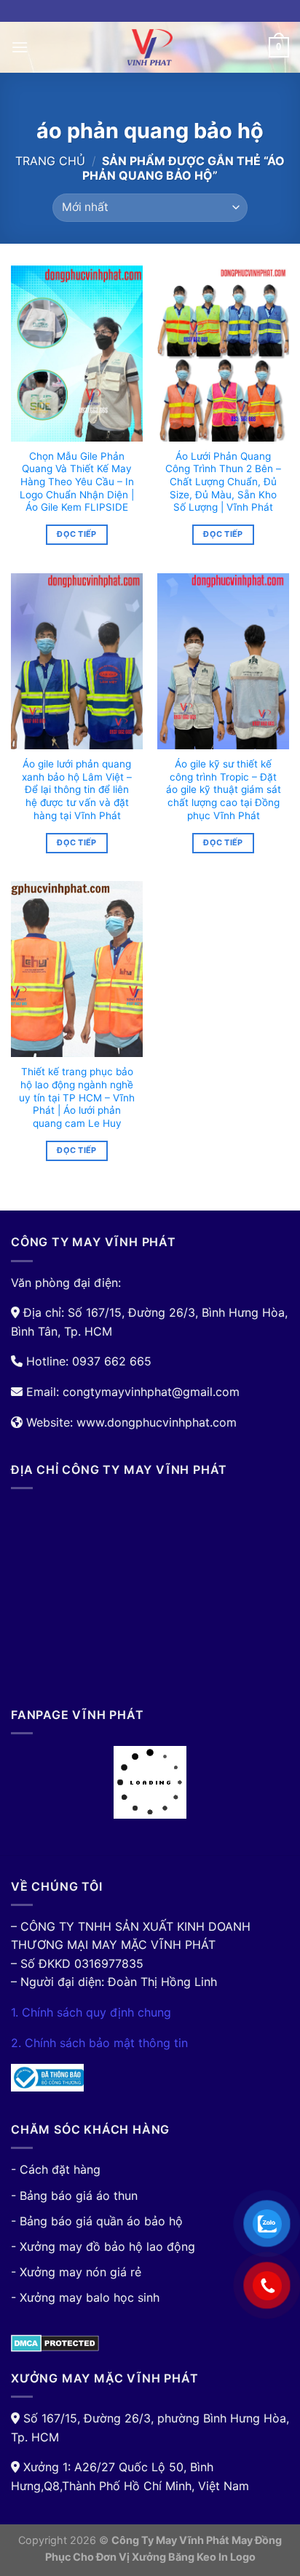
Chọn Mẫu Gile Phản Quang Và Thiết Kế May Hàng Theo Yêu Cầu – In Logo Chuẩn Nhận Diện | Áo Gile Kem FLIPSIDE (77, 482)
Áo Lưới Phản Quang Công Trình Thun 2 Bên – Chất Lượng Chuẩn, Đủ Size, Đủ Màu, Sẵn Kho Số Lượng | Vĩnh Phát (223, 482)
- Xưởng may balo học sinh (85, 2297)
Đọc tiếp (77, 534)
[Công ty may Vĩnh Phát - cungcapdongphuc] (150, 47)
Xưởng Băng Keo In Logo (194, 2557)
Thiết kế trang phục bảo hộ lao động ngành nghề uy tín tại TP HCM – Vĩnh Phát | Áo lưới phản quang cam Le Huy (77, 1097)
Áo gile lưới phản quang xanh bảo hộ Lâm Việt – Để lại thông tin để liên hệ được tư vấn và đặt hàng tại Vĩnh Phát (77, 790)
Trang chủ (50, 161)
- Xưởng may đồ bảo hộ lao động (103, 2246)
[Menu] (20, 47)
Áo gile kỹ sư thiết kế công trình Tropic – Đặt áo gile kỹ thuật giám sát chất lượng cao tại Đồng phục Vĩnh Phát (224, 790)
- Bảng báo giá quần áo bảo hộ (97, 2221)
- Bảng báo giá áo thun (74, 2196)
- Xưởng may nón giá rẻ (76, 2272)
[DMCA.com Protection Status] (55, 2342)
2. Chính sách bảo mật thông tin (99, 2043)
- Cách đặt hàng (56, 2169)
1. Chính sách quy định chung (91, 2012)
